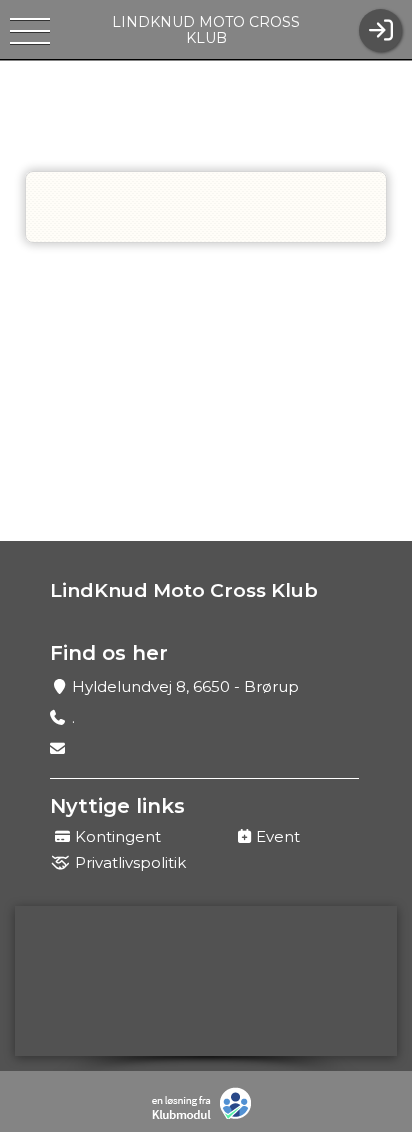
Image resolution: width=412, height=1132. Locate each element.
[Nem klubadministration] (206, 1103)
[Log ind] (380, 30)
